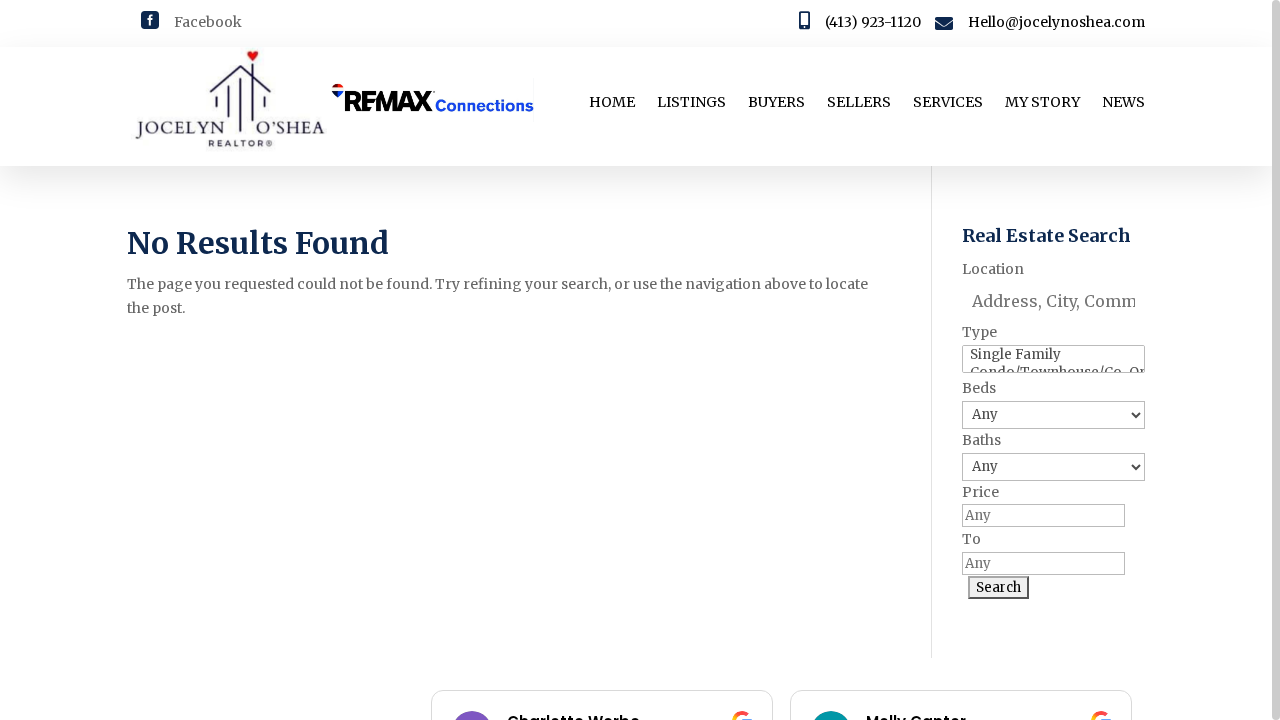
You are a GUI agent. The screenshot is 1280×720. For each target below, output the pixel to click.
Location (993, 269)
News (1123, 103)
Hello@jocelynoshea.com (1056, 22)
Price (980, 492)
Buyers (776, 103)
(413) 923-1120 (873, 22)
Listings (691, 103)
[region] (640, 360)
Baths (981, 440)
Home (612, 103)
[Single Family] (1053, 355)
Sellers (859, 103)
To (971, 539)
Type (979, 332)
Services (948, 103)
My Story (1042, 103)
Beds (979, 388)
